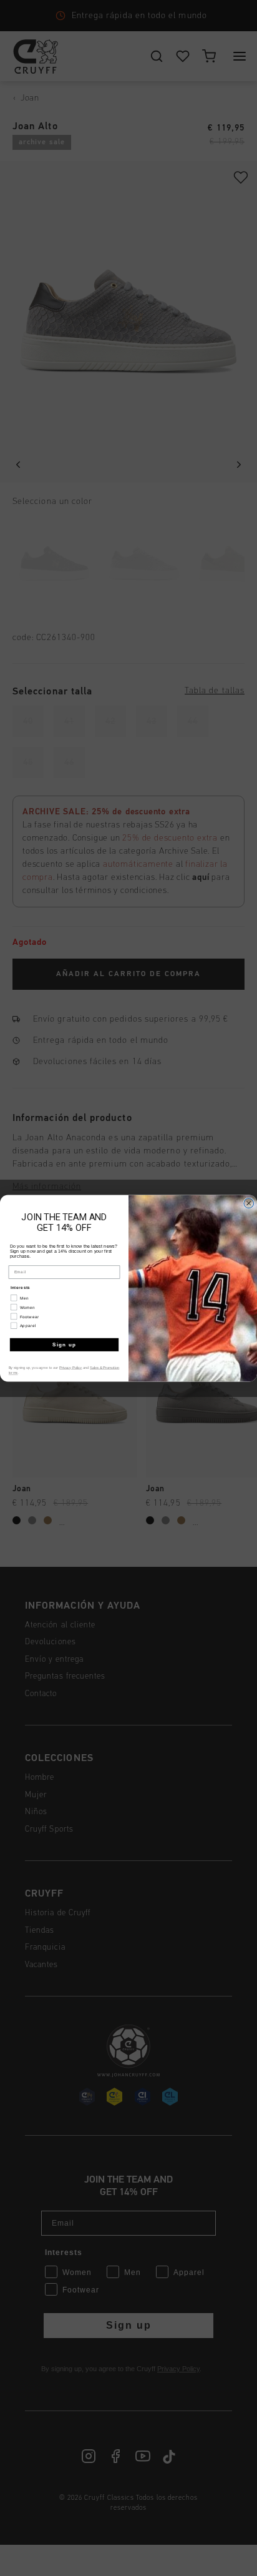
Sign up (65, 1344)
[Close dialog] (249, 1203)
